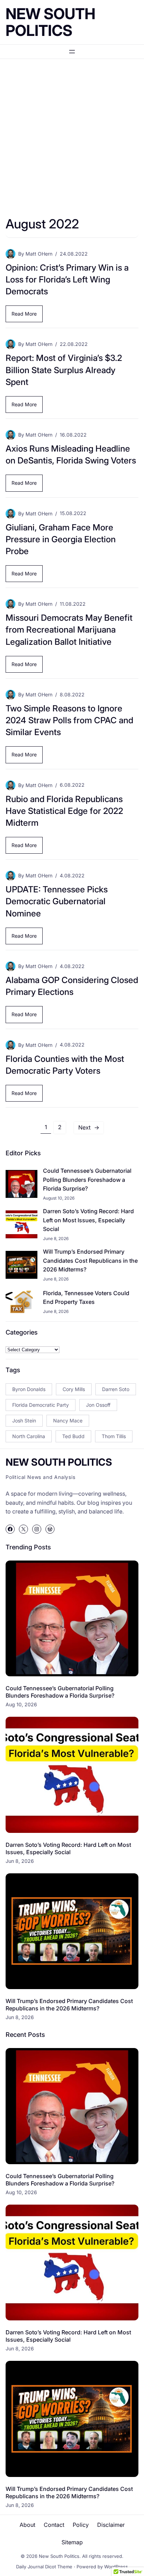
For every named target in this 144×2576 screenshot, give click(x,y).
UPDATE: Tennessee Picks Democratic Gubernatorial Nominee (57, 901)
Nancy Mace (68, 1421)
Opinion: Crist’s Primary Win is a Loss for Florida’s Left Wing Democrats (67, 279)
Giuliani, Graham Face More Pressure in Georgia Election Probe (61, 539)
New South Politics (51, 22)
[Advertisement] (72, 139)
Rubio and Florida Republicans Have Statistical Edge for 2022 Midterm (64, 811)
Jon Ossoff (98, 1405)
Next (89, 1127)
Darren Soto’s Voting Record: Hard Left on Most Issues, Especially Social (88, 1220)
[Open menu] (72, 52)
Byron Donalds (29, 1389)
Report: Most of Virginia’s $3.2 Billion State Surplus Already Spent (64, 370)
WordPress (116, 2567)
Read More (26, 316)
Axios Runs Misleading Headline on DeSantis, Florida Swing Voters (71, 454)
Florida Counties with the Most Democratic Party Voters (65, 1065)
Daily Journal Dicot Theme (44, 2567)
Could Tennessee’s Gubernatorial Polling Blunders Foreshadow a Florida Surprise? (87, 1180)
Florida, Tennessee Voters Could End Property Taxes (86, 1298)
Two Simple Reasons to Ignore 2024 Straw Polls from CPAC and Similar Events (69, 720)
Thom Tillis (114, 1436)
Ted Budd (73, 1436)
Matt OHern (39, 254)
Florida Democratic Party (41, 1405)
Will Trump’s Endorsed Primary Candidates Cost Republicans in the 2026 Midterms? (90, 1260)
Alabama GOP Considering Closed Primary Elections (72, 986)
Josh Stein (24, 1421)
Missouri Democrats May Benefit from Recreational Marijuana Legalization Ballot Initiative (69, 629)
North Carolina (29, 1436)
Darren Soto (116, 1389)
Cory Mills (74, 1389)
